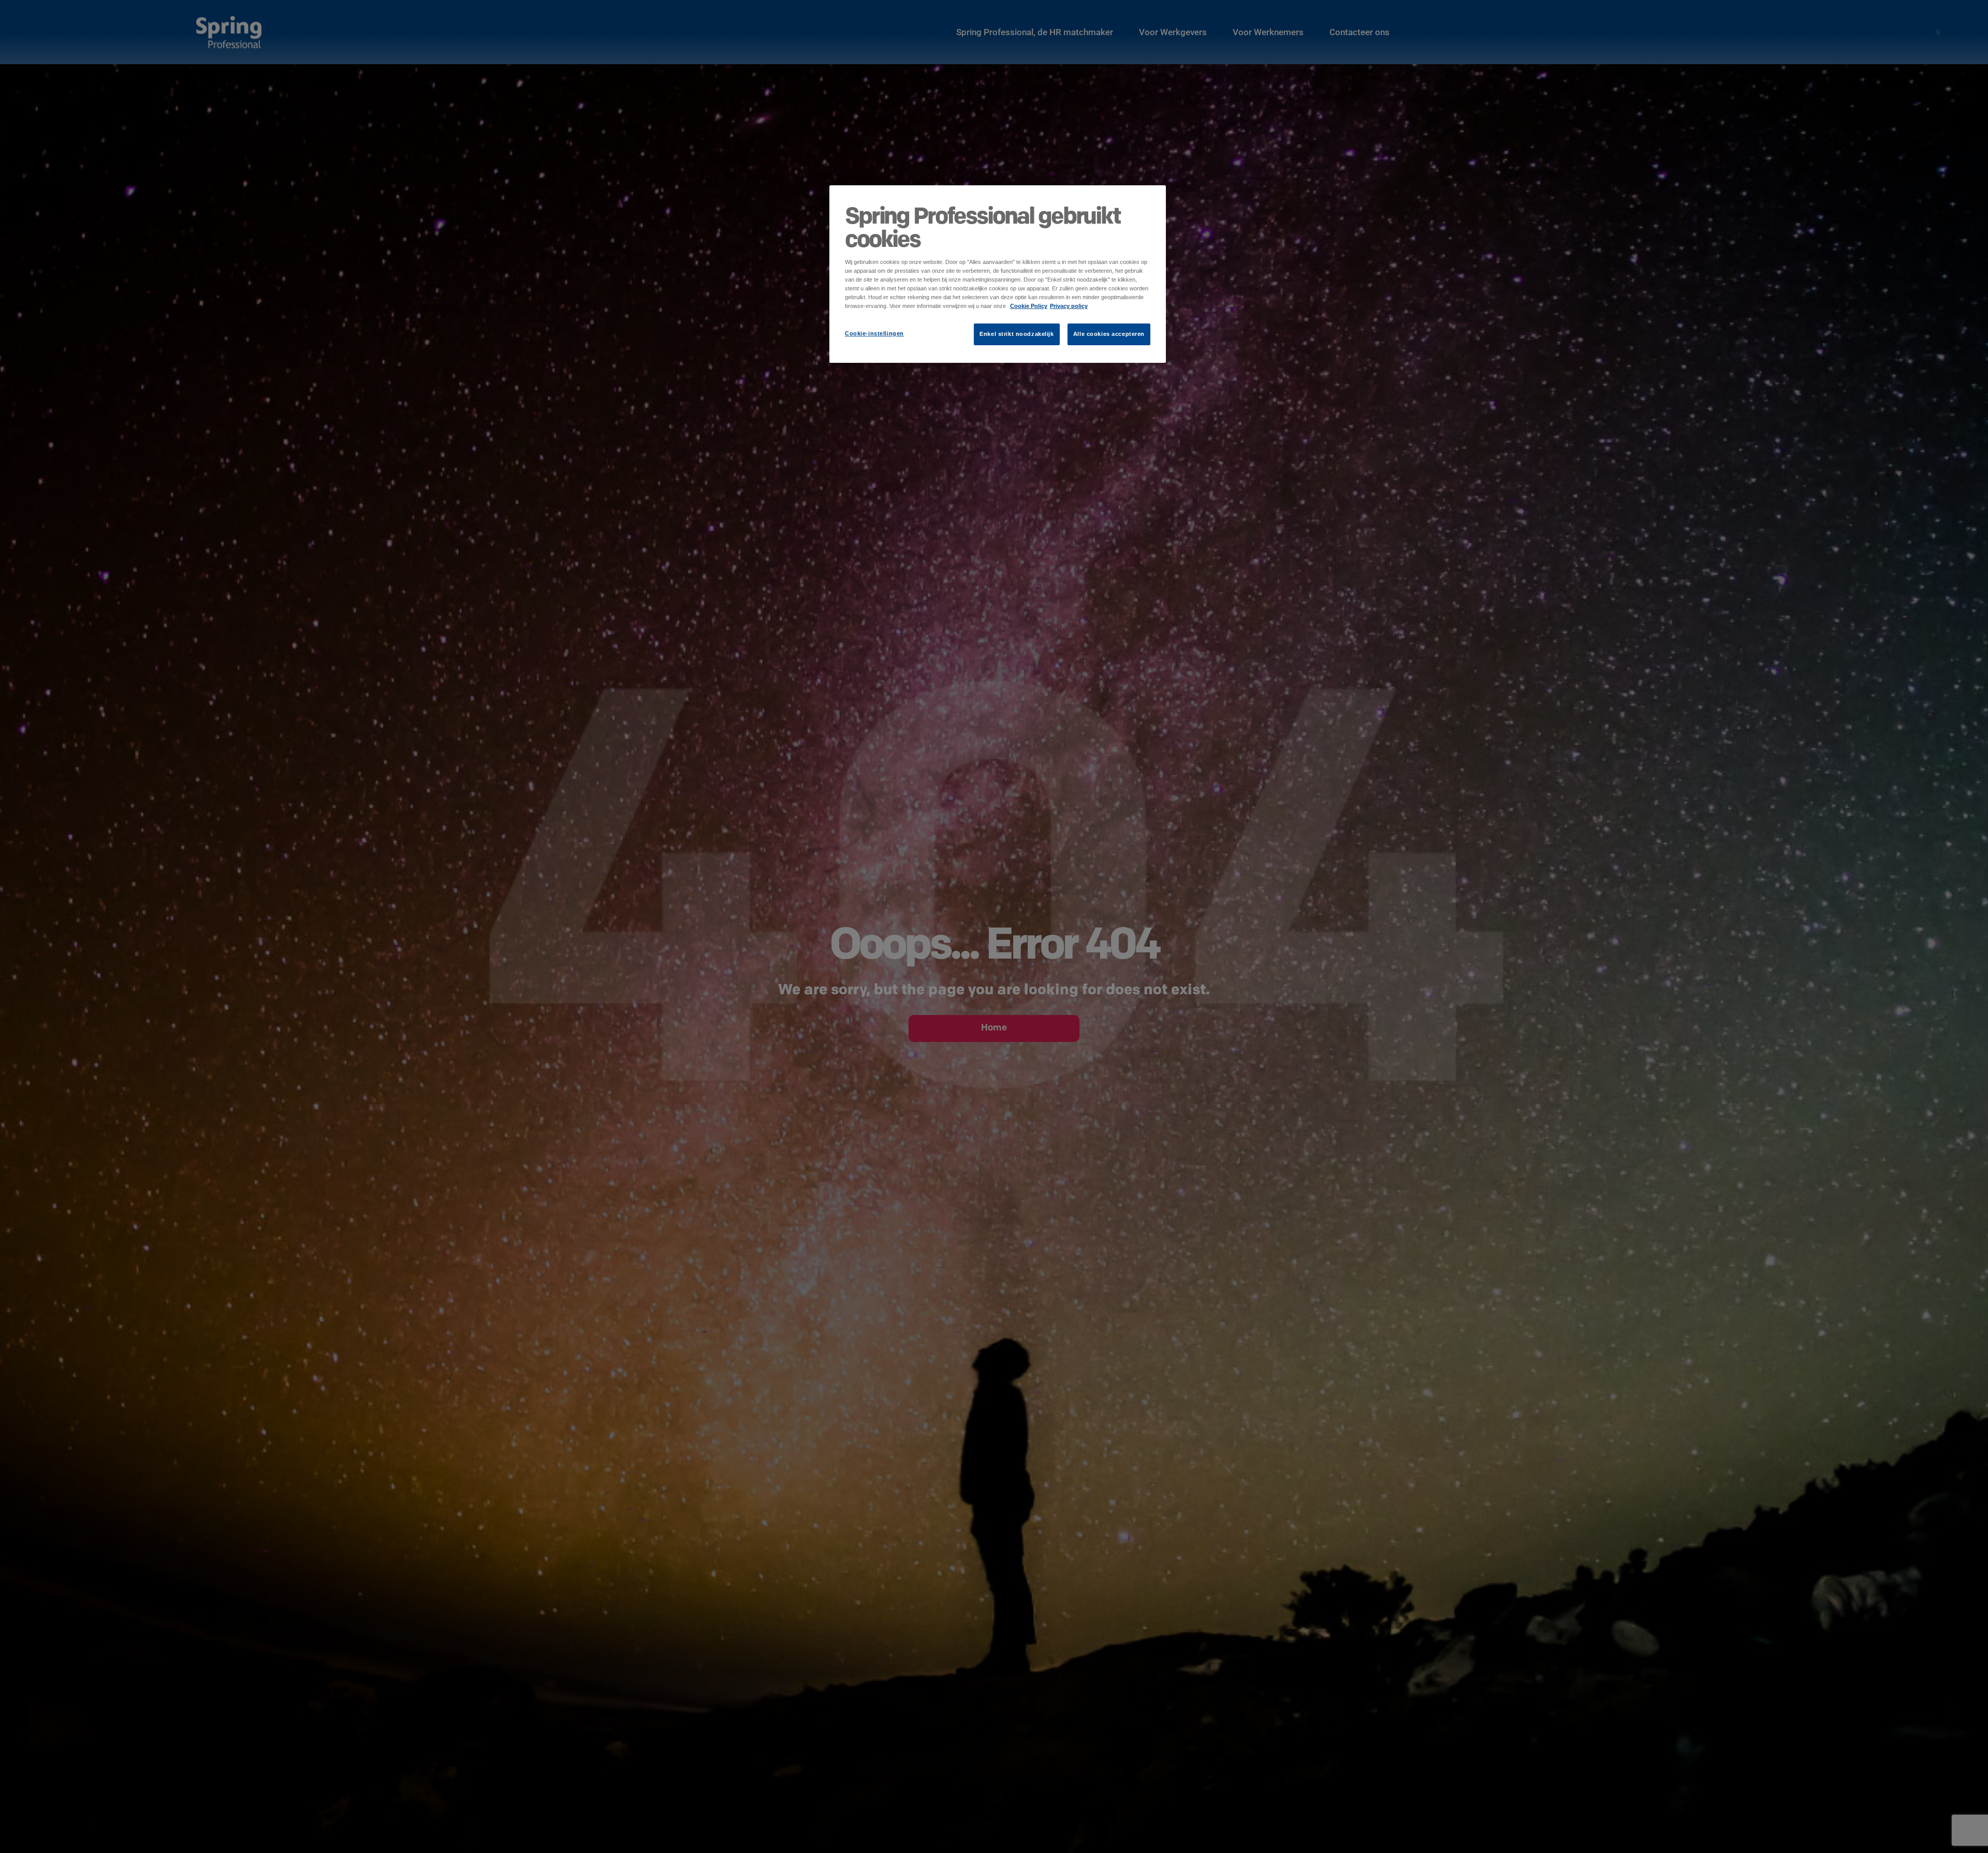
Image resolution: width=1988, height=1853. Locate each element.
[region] (998, 274)
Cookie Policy (1029, 306)
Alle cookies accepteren (1109, 334)
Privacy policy (1069, 306)
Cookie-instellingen (874, 333)
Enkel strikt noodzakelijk (1017, 334)
